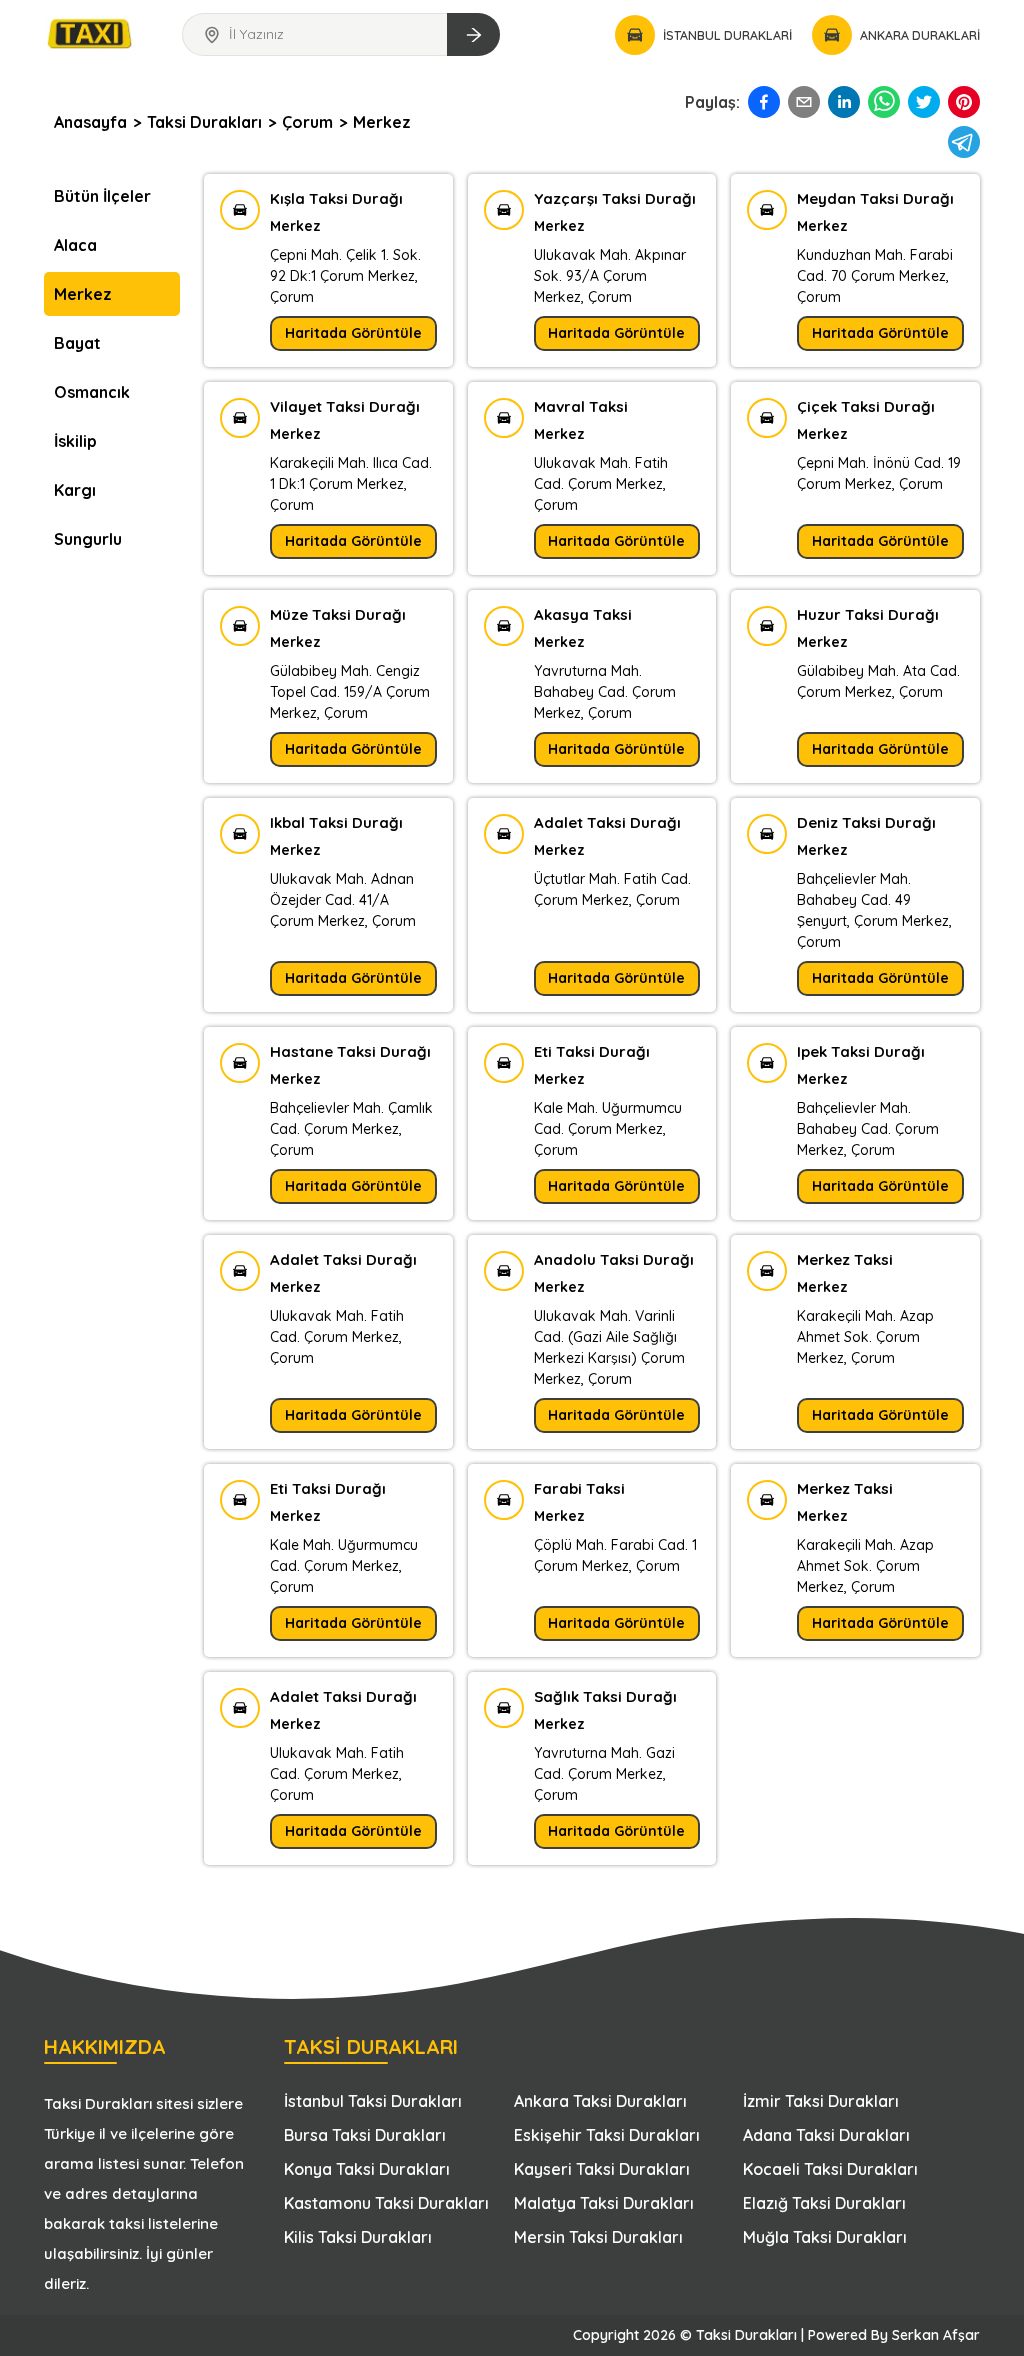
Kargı (75, 490)
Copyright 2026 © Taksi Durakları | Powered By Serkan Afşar (776, 2335)
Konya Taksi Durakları (367, 2169)
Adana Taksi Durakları (826, 2135)
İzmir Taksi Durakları (821, 2101)
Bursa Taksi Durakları (365, 2135)
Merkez (382, 122)
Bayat (77, 343)
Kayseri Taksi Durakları (602, 2169)
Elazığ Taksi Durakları (824, 2203)
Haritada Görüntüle (353, 333)
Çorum (307, 122)
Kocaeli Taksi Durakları (830, 2169)
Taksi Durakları (204, 122)
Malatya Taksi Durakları (604, 2203)
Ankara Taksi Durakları (600, 2101)
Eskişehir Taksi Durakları (607, 2135)
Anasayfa (90, 122)
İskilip (75, 441)
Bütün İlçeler (102, 196)
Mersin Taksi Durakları (598, 2237)
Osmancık (92, 392)
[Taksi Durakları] (90, 31)
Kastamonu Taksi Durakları (386, 2203)
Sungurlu (88, 539)
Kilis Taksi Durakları (358, 2237)
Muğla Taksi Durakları (825, 2237)
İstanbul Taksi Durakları (373, 2101)
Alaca (75, 245)
